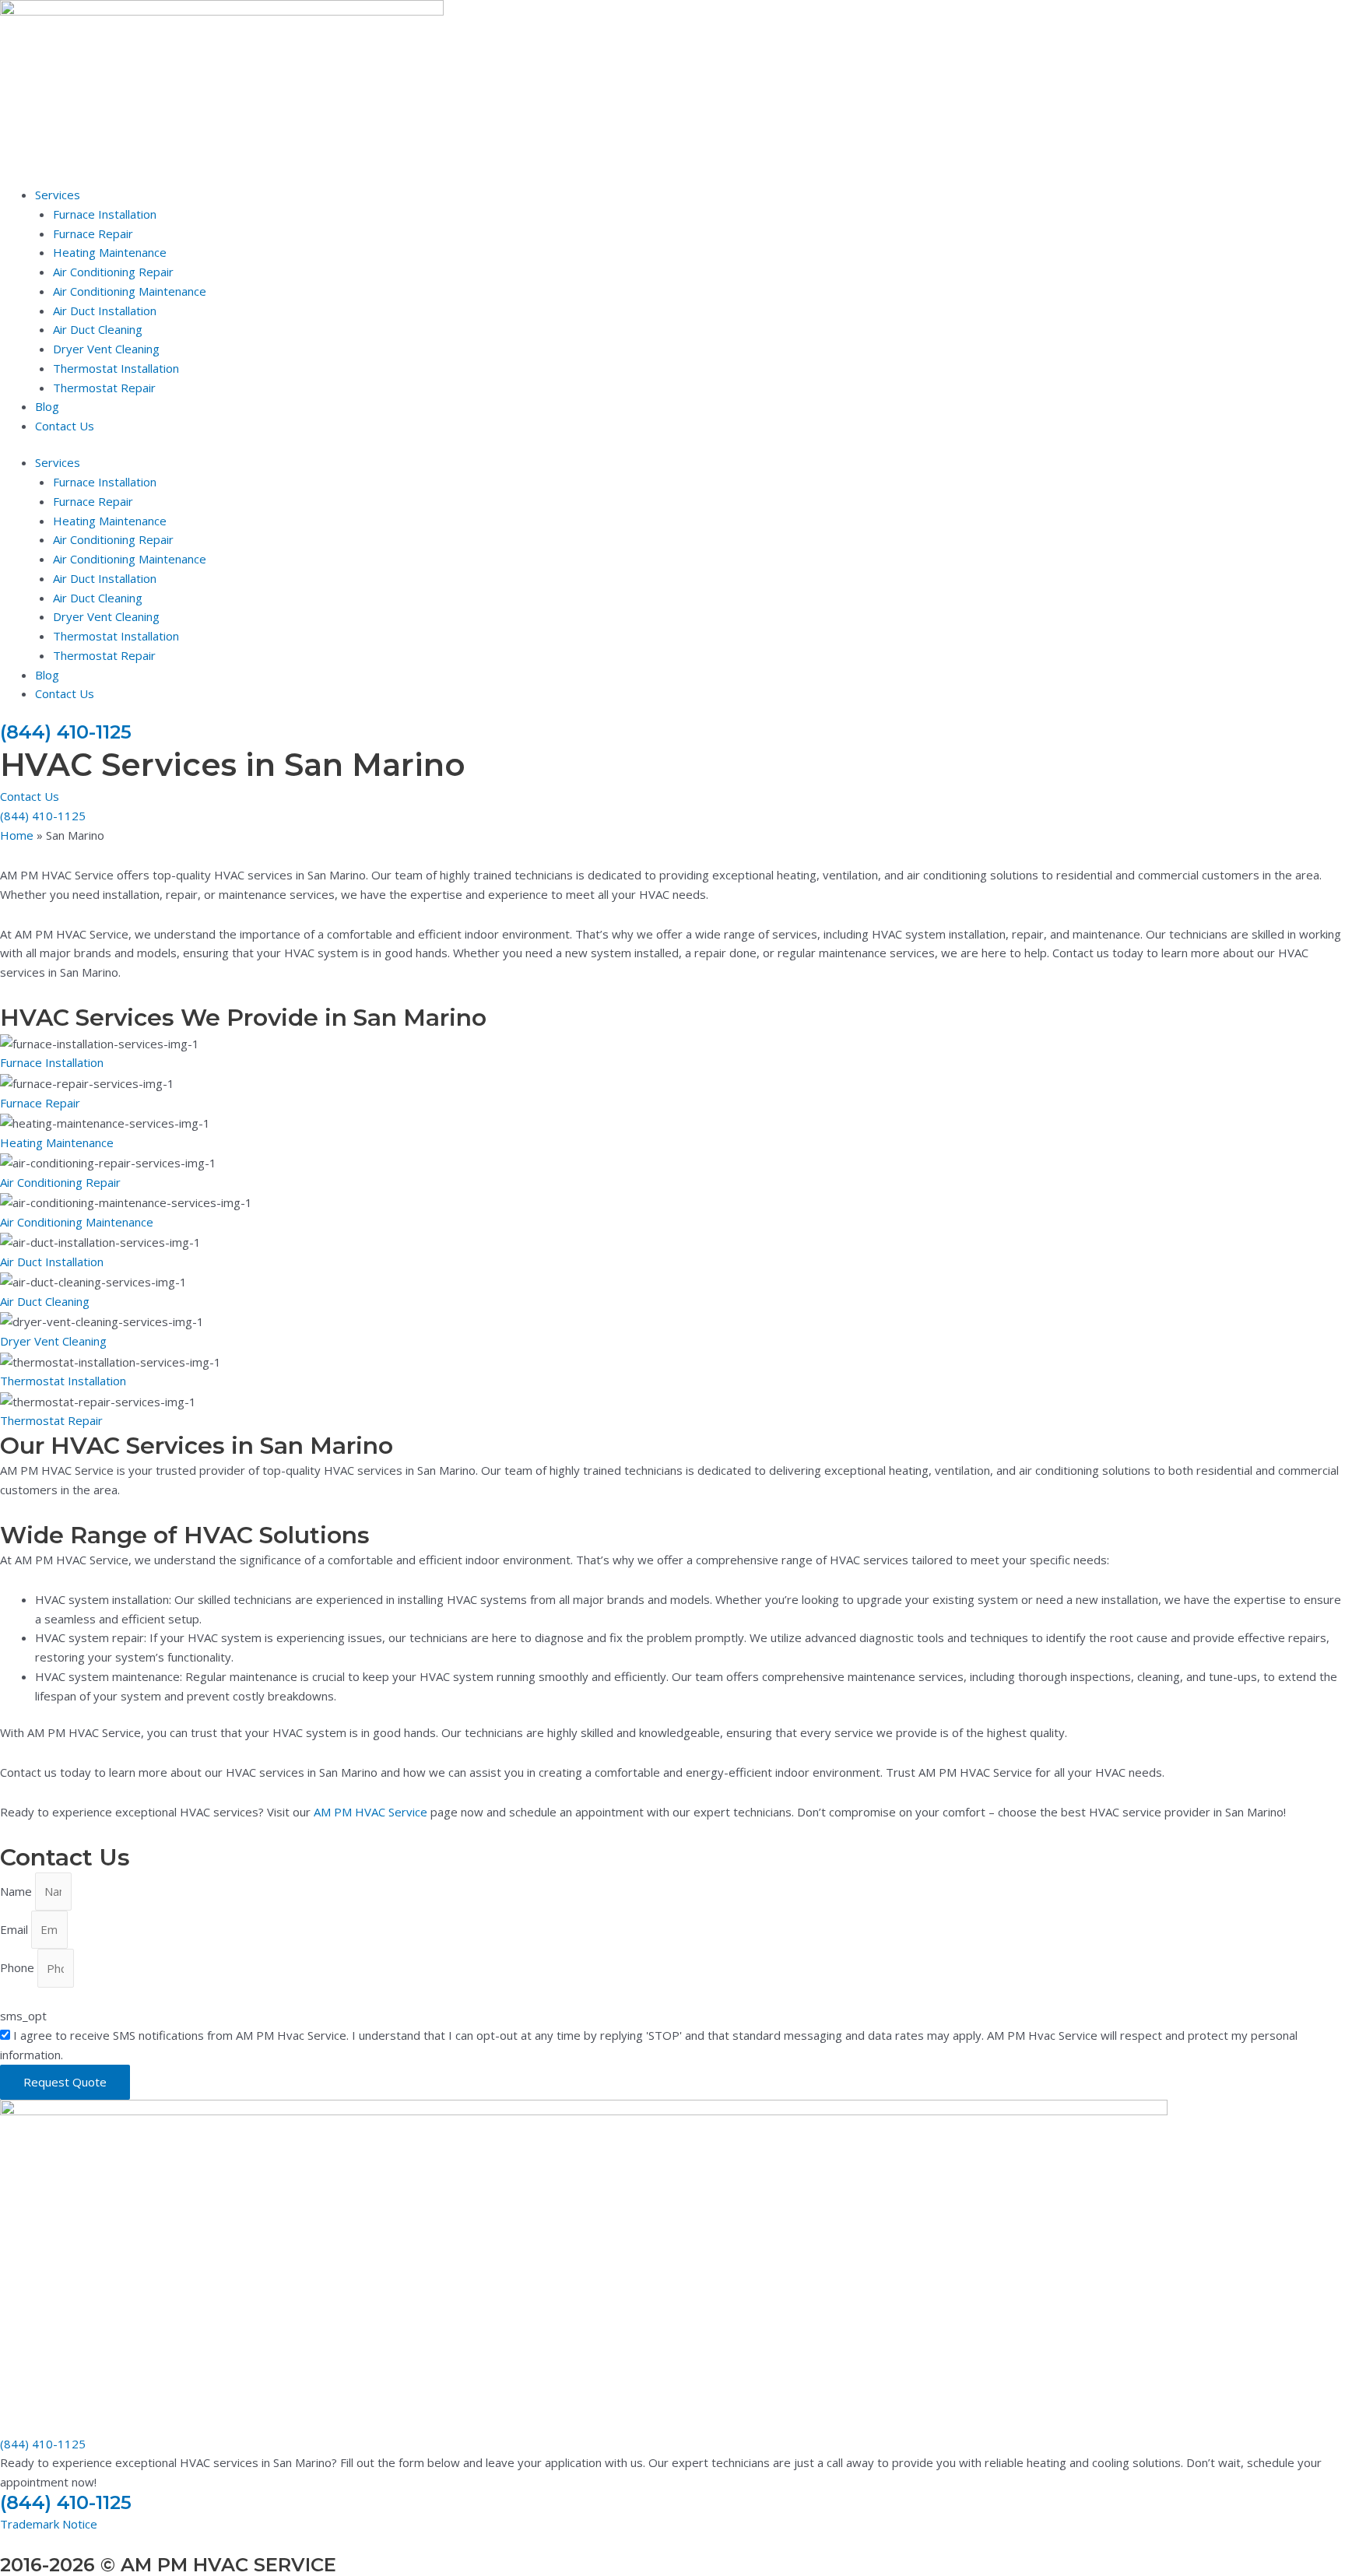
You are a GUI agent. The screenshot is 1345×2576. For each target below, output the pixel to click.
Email (16, 1929)
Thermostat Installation (116, 368)
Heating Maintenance (110, 252)
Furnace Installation (105, 214)
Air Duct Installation (105, 311)
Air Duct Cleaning (98, 329)
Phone (19, 1968)
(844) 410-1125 (66, 732)
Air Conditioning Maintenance (130, 291)
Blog (47, 406)
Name (18, 1891)
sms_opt (23, 2016)
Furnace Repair (93, 233)
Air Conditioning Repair (113, 272)
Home (17, 835)
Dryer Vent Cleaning (106, 349)
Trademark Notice (49, 2524)
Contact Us (65, 426)
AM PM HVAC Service (370, 1812)
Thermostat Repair (104, 388)
